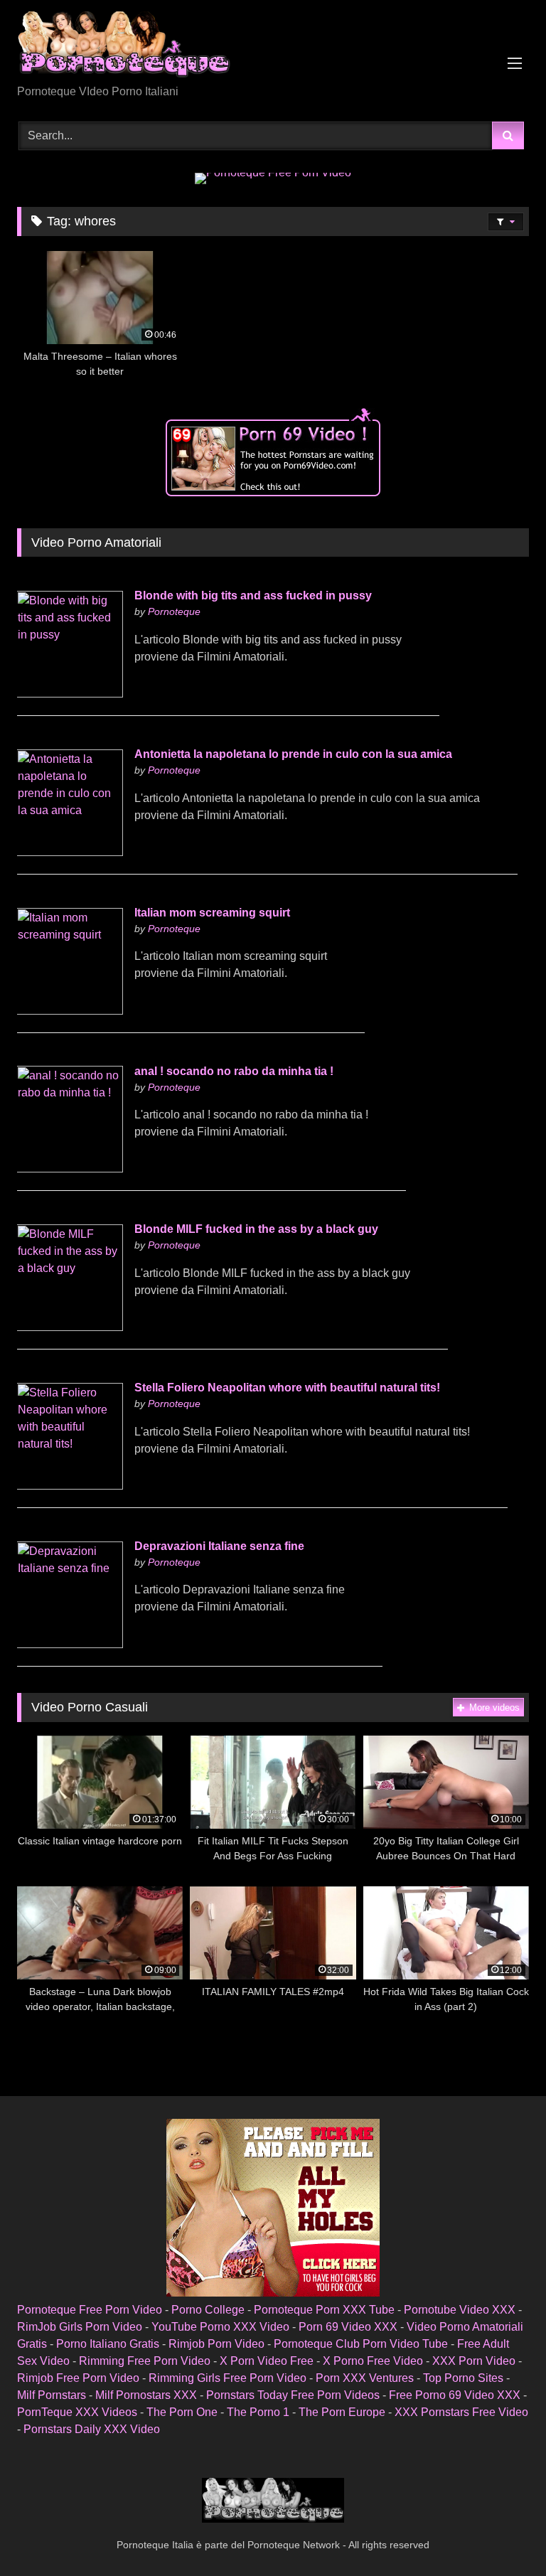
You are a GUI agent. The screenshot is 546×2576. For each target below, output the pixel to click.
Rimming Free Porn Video (145, 2361)
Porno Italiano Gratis (108, 2344)
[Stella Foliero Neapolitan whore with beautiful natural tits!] (70, 1486)
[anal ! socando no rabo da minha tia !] (70, 1169)
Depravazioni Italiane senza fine (219, 1546)
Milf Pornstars (52, 2395)
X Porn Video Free (267, 2361)
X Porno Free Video (373, 2361)
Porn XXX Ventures (365, 2378)
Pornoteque (174, 611)
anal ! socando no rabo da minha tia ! (234, 1071)
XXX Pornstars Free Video (461, 2412)
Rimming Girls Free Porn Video (227, 2378)
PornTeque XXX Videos (77, 2412)
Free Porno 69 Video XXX (455, 2395)
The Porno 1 (258, 2412)
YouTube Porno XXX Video (220, 2327)
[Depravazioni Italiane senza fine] (70, 1644)
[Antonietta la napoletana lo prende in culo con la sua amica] (70, 852)
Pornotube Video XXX (460, 2310)
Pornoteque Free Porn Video (90, 2310)
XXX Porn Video (474, 2361)
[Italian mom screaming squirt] (70, 1011)
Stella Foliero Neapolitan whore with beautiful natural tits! (287, 1388)
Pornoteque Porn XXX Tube (324, 2310)
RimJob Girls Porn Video (80, 2327)
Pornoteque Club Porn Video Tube (361, 2344)
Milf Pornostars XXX (146, 2395)
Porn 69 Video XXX (348, 2327)
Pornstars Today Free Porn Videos (293, 2395)
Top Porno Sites (463, 2378)
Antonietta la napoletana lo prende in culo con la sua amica (293, 754)
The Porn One (182, 2412)
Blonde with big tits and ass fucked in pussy (253, 595)
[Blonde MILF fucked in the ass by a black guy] (70, 1327)
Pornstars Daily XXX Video (92, 2429)
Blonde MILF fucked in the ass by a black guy (256, 1229)
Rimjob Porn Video (216, 2344)
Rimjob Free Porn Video (78, 2378)
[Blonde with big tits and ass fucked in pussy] (70, 694)
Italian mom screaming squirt (212, 913)
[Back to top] (502, 2534)
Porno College (208, 2310)
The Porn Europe (342, 2412)
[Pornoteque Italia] (273, 47)
